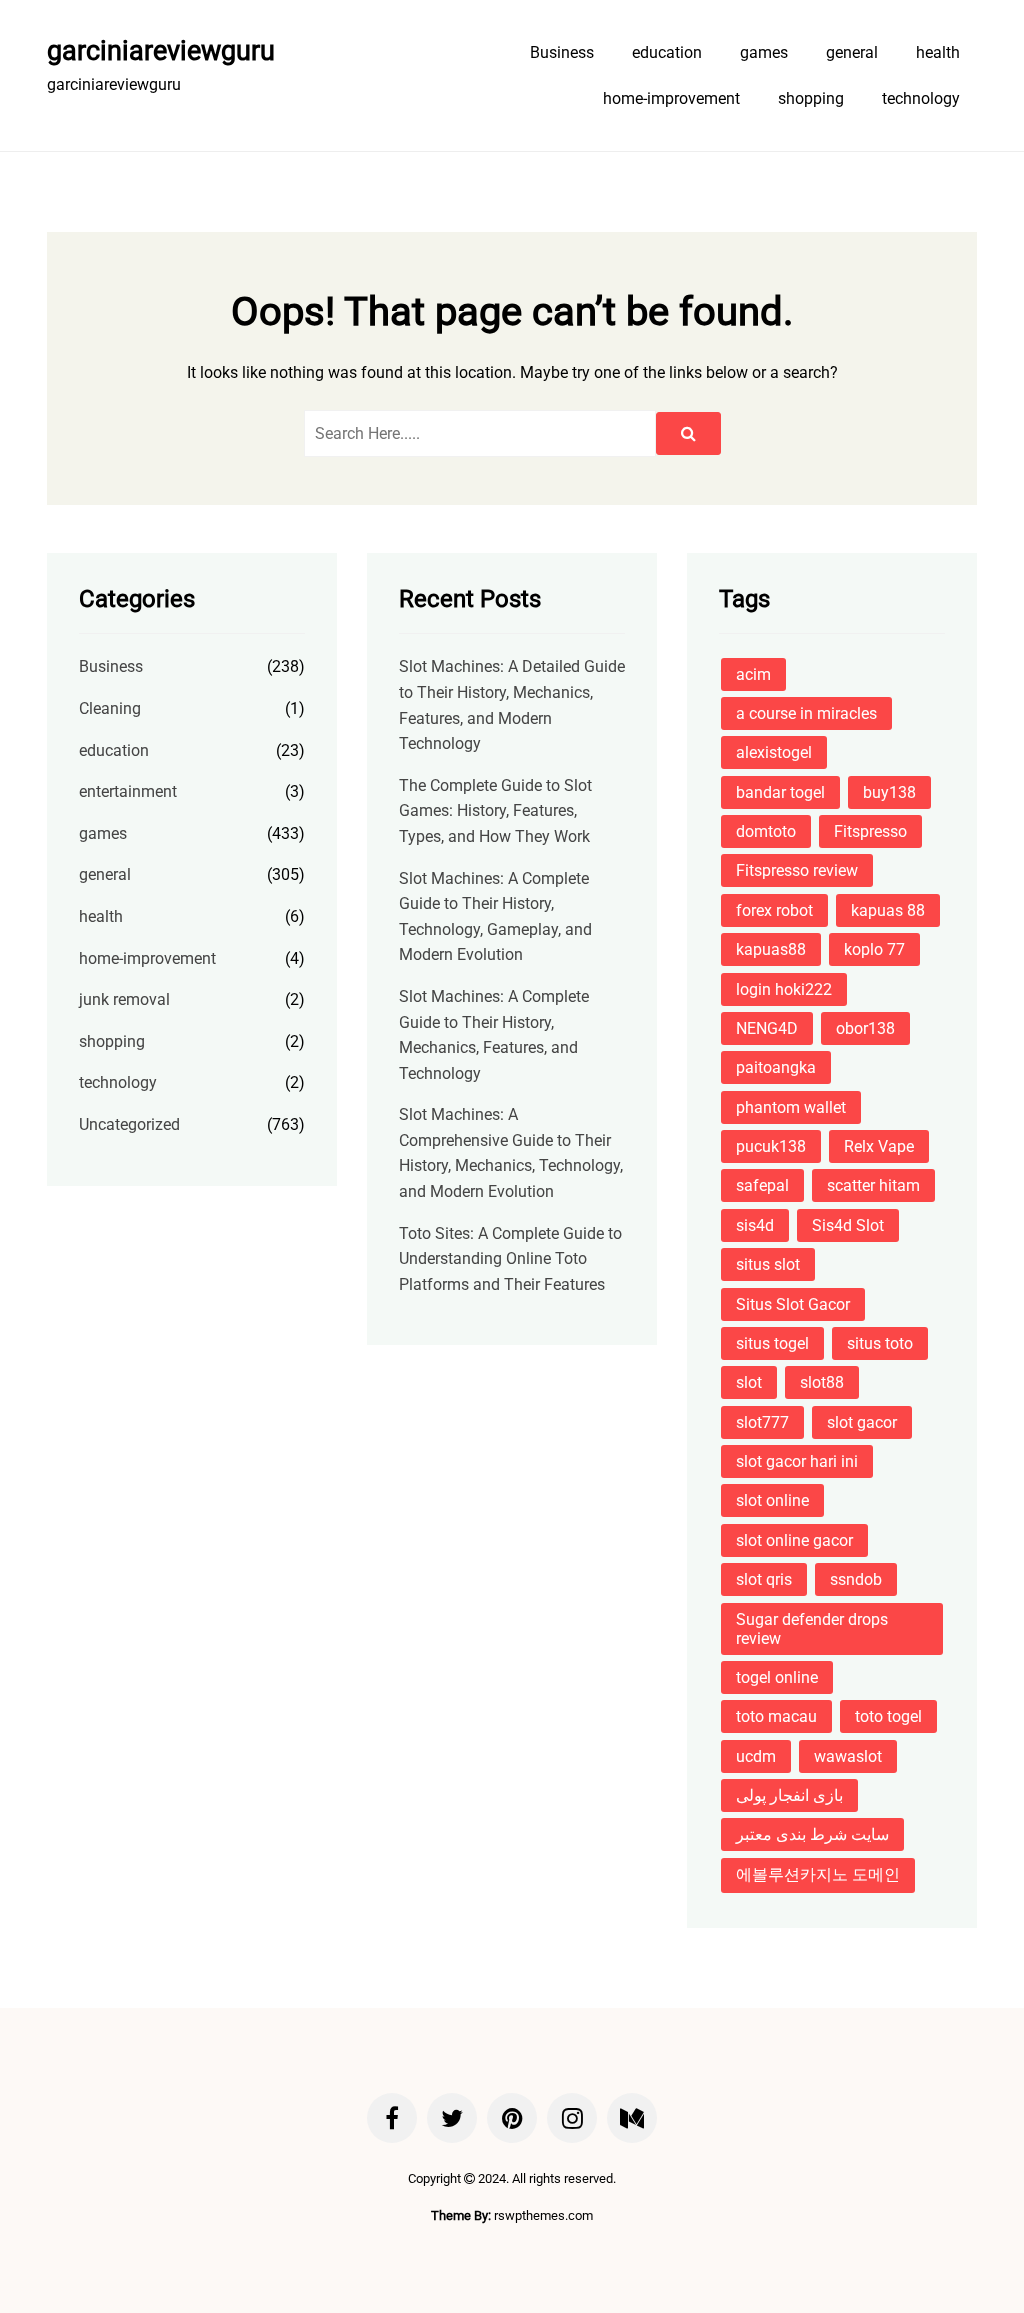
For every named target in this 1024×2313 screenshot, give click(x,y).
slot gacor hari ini (797, 1461)
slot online (772, 1500)
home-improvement (671, 98)
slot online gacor (794, 1540)
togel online (777, 1677)
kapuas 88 (888, 910)
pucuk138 (771, 1146)
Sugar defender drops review (812, 1629)
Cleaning (110, 708)
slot (749, 1382)
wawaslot (848, 1756)
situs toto (880, 1343)
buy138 (889, 792)
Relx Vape (879, 1146)
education (667, 52)
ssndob (856, 1579)
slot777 (762, 1422)
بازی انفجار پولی (789, 1795)
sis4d (755, 1225)
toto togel (888, 1716)
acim (753, 674)
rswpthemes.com (543, 2215)
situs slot (768, 1264)
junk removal (124, 999)
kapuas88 (771, 949)
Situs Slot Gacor (793, 1304)
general (852, 52)
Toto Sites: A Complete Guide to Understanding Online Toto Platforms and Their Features (510, 1259)
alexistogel (774, 752)
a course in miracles (806, 713)
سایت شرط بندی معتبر (812, 1834)
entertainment (128, 791)
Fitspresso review (797, 870)
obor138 (865, 1028)
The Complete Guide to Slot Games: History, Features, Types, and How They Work (495, 811)
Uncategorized (129, 1124)
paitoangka (776, 1067)
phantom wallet (791, 1107)
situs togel (772, 1343)
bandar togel (780, 792)
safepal (762, 1185)
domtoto (766, 831)
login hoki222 (784, 989)
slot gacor (862, 1422)
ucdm (756, 1756)
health (938, 52)
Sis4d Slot (848, 1225)
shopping (811, 98)
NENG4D (767, 1028)
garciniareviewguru (161, 51)
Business (562, 52)
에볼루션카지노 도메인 (818, 1874)
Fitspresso (870, 831)
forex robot (774, 910)
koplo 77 (874, 949)
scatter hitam (873, 1185)
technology (921, 98)
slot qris (764, 1579)
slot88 (822, 1382)
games (764, 52)
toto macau (776, 1716)
